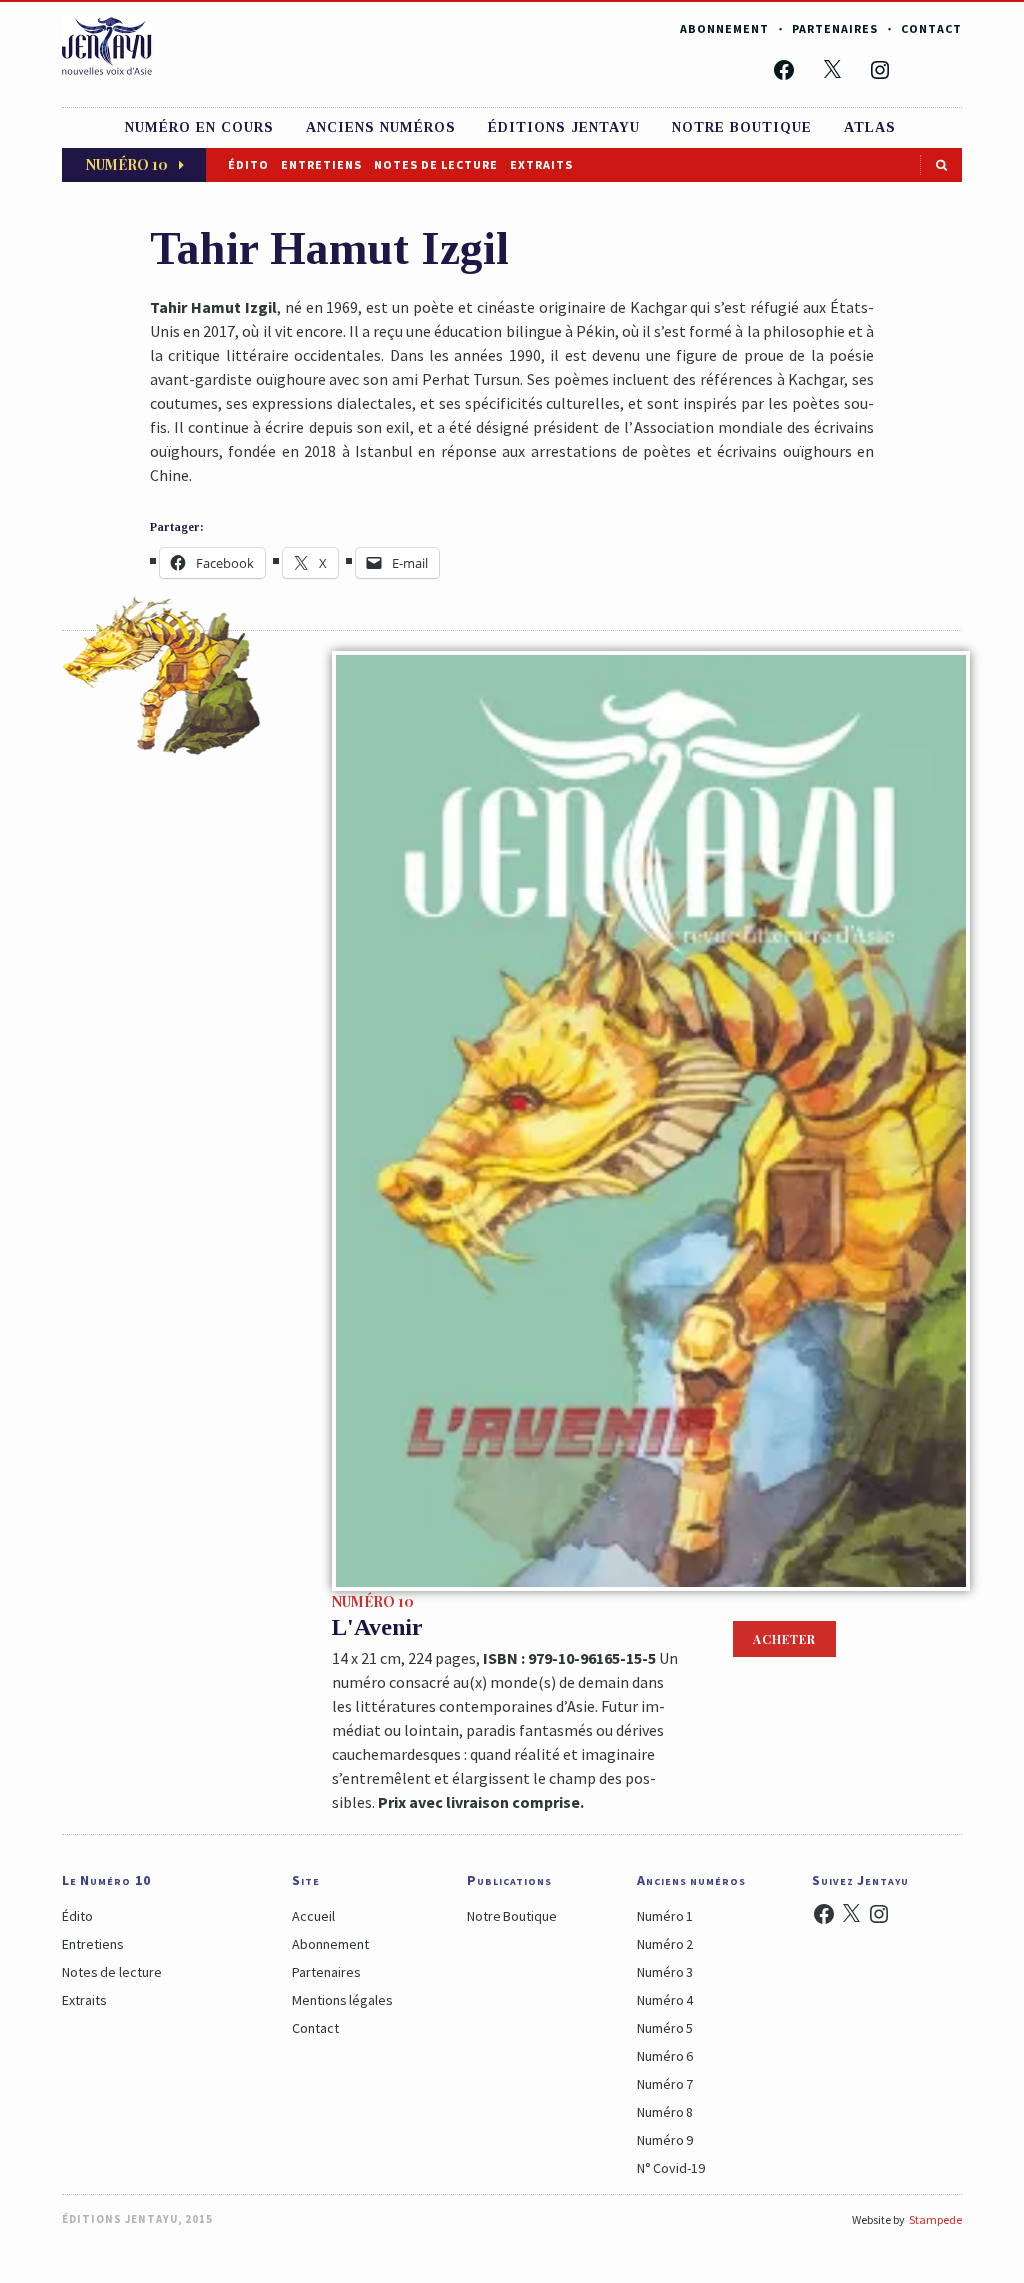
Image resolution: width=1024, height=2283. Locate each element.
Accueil (313, 1916)
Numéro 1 (665, 1916)
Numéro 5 (665, 2028)
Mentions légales (342, 2000)
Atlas (870, 127)
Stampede (935, 2219)
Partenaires (835, 28)
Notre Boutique (512, 1916)
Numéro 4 (665, 2000)
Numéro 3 (665, 1972)
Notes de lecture (436, 164)
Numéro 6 (665, 2056)
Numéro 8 (665, 2112)
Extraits (541, 164)
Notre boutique (742, 127)
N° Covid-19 (671, 2168)
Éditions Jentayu (564, 127)
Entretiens (321, 164)
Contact (931, 28)
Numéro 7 (665, 2084)
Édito (248, 164)
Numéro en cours (199, 127)
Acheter (784, 1639)
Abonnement (724, 28)
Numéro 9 (665, 2140)
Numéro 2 (665, 1944)
